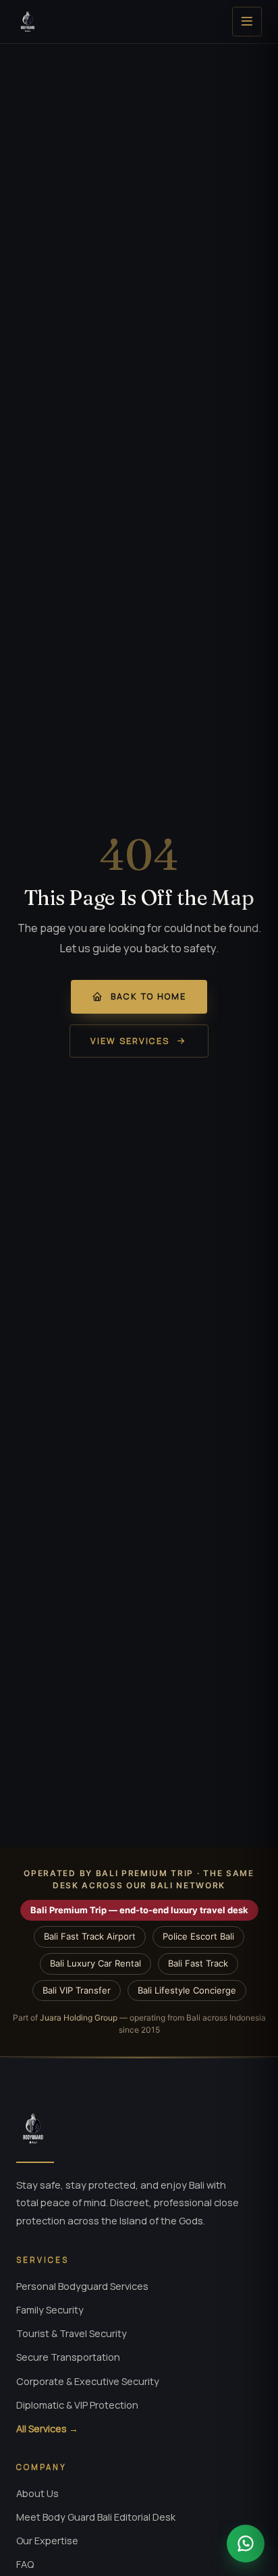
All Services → (47, 2429)
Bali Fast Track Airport (90, 1936)
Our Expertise (47, 2541)
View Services (130, 1041)
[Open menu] (247, 22)
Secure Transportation (68, 2357)
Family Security (50, 2310)
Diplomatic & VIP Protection (77, 2405)
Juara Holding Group (79, 2018)
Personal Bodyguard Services (82, 2286)
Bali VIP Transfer (77, 1990)
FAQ (25, 2564)
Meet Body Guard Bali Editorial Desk (96, 2517)
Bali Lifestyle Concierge (187, 1990)
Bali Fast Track (198, 1963)
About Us (37, 2493)
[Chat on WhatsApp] (246, 2544)
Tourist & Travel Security (72, 2333)
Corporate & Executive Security (88, 2381)
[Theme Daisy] (28, 22)
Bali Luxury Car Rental (95, 1963)
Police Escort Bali (198, 1936)
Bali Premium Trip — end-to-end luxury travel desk (139, 1910)
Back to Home (148, 996)
